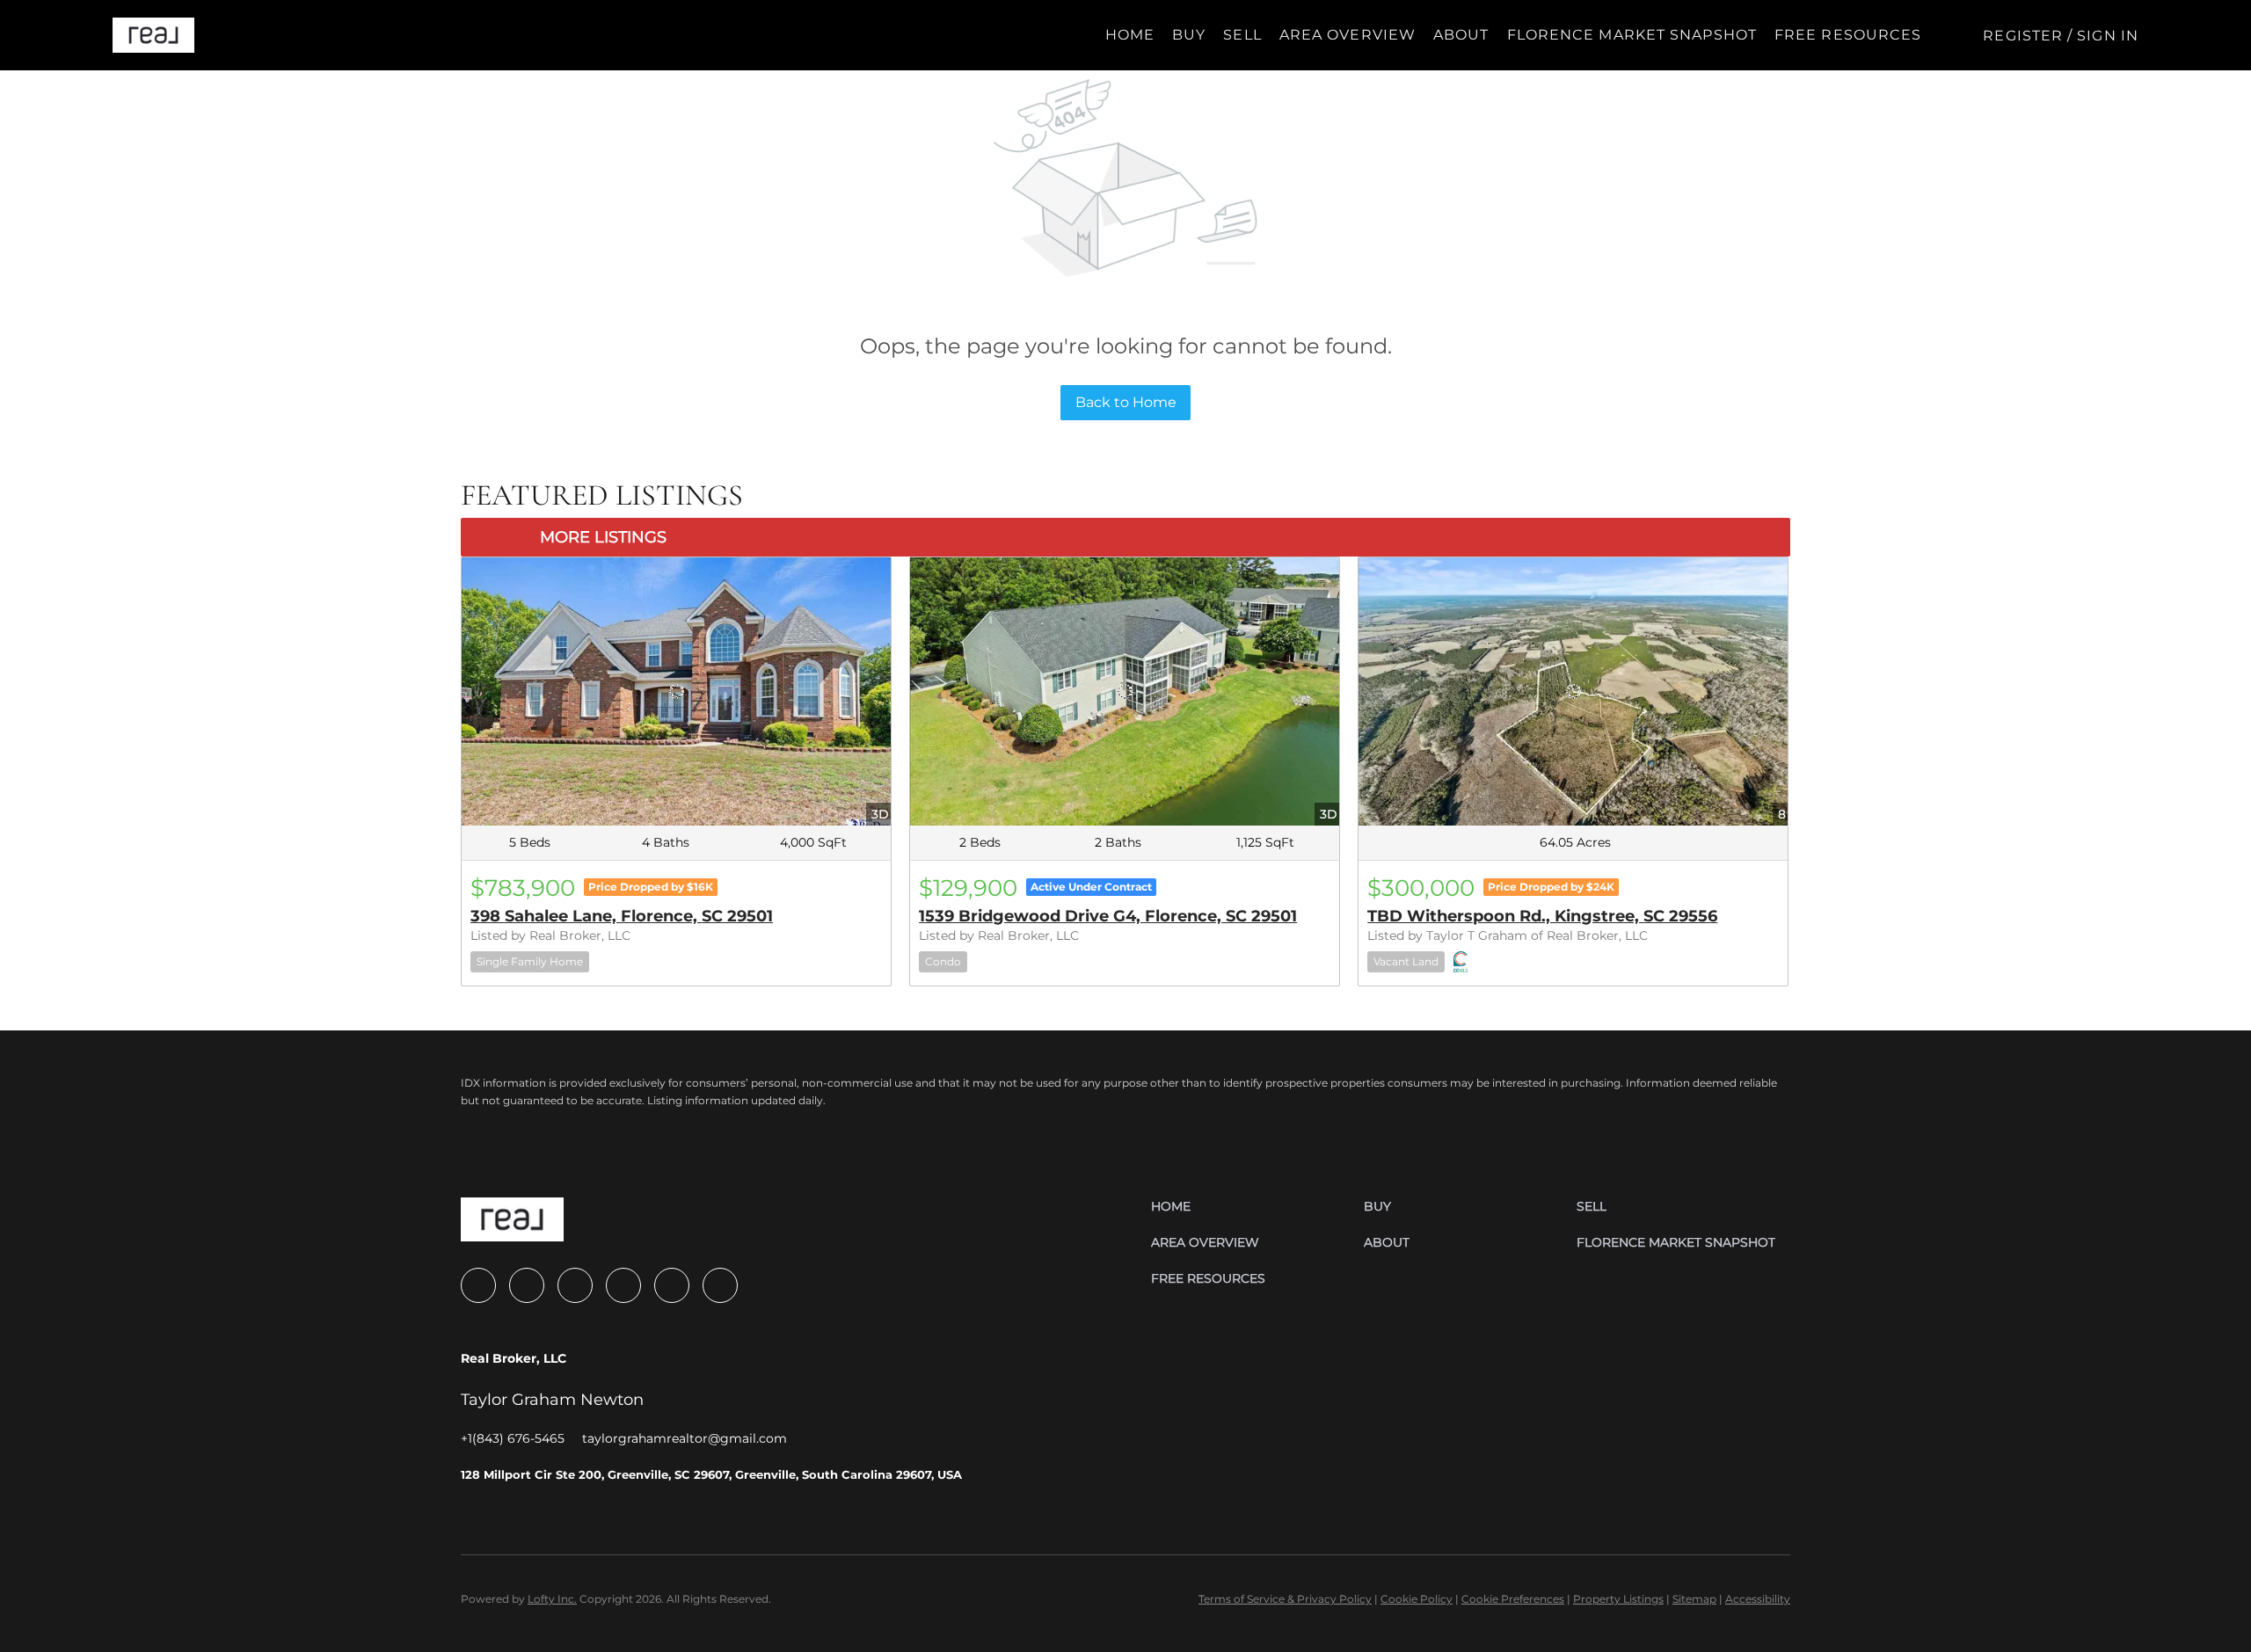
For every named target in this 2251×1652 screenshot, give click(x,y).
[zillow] (527, 1285)
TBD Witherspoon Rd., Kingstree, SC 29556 (1542, 916)
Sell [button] (1242, 35)
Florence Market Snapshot (1632, 35)
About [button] (1461, 35)
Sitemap (1694, 1599)
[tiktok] (672, 1285)
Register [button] (2023, 36)
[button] (153, 35)
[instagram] (575, 1285)
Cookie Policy (1417, 1599)
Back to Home (1126, 402)
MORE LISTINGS (603, 537)
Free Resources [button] (1848, 35)
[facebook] (478, 1285)
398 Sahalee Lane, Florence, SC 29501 (622, 916)
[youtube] (623, 1285)
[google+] (720, 1285)
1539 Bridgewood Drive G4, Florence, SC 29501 (1108, 916)
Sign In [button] (2108, 36)
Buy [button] (1189, 35)
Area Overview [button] (1348, 35)
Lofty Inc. (552, 1599)
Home (1130, 35)
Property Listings (1618, 1599)
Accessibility (1758, 1599)
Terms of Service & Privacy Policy (1285, 1599)
